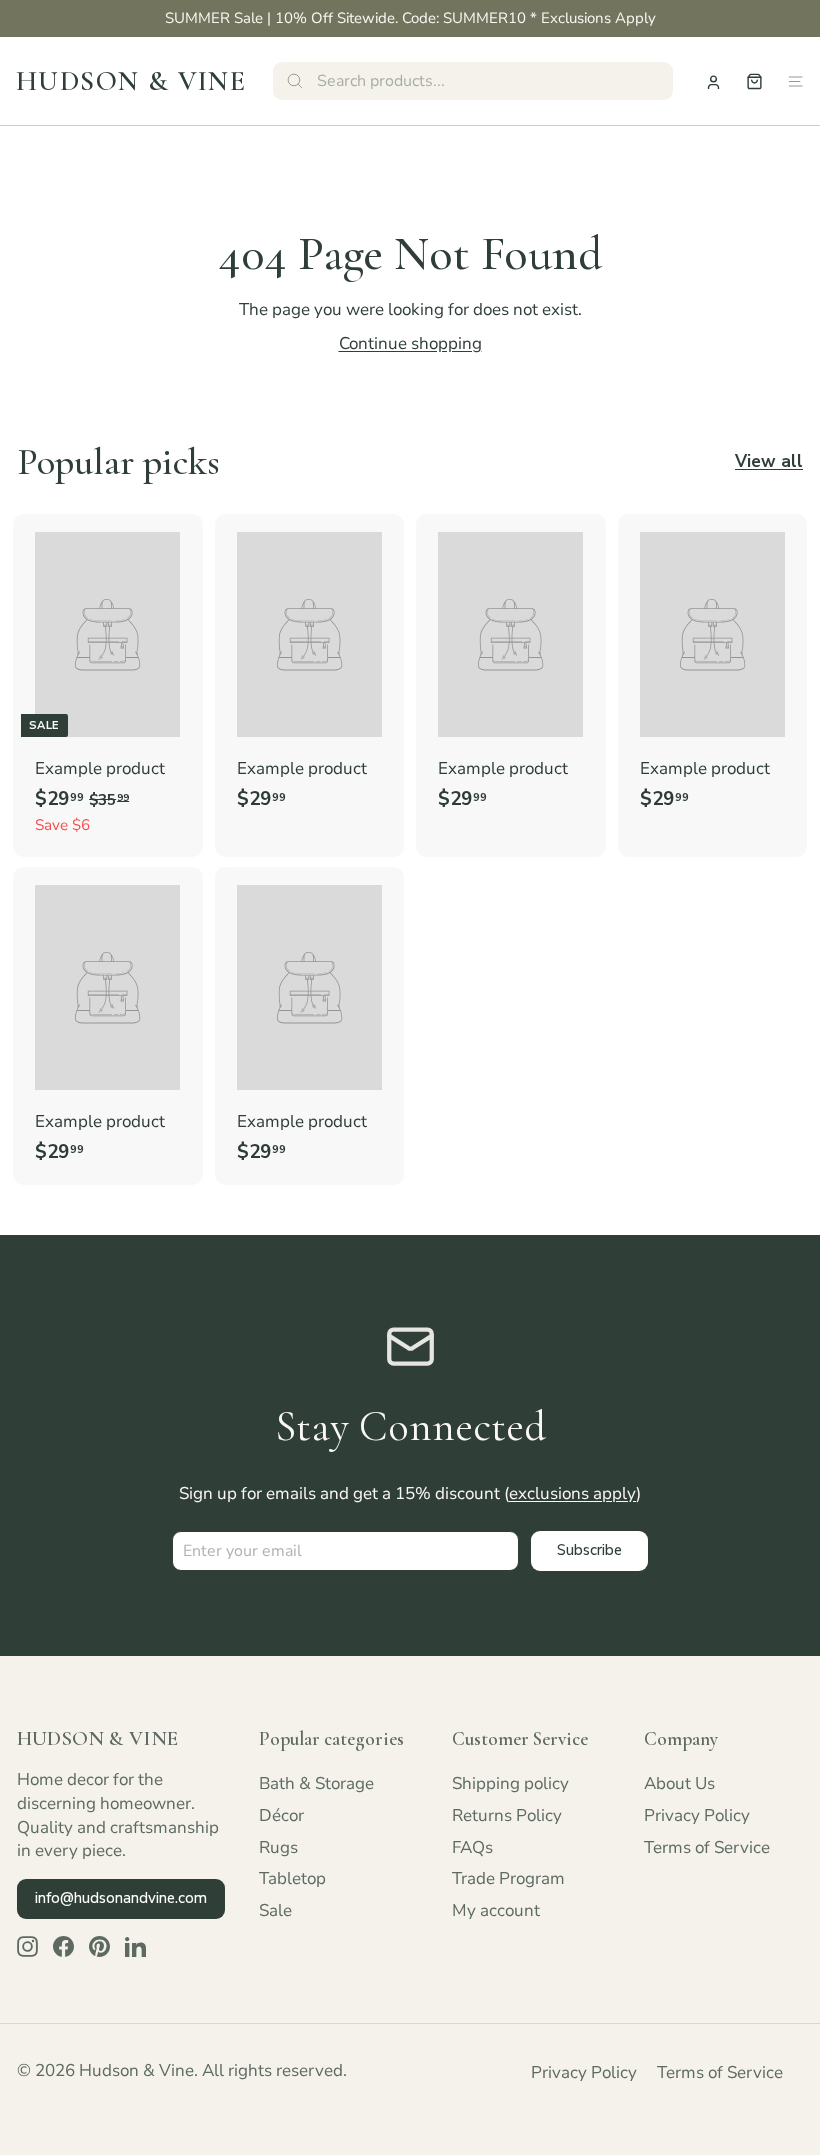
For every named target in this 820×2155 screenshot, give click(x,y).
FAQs (472, 1847)
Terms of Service (707, 1847)
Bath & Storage (316, 1783)
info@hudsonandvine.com (121, 1898)
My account (496, 1910)
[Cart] (754, 81)
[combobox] (473, 81)
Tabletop (292, 1878)
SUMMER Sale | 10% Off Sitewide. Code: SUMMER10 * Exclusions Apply (410, 18)
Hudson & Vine (131, 81)
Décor (281, 1815)
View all (769, 461)
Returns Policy (507, 1815)
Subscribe (589, 1550)
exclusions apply (572, 1493)
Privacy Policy (697, 1815)
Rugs (278, 1847)
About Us (679, 1783)
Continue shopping (410, 343)
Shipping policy (510, 1783)
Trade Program (508, 1878)
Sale (275, 1910)
